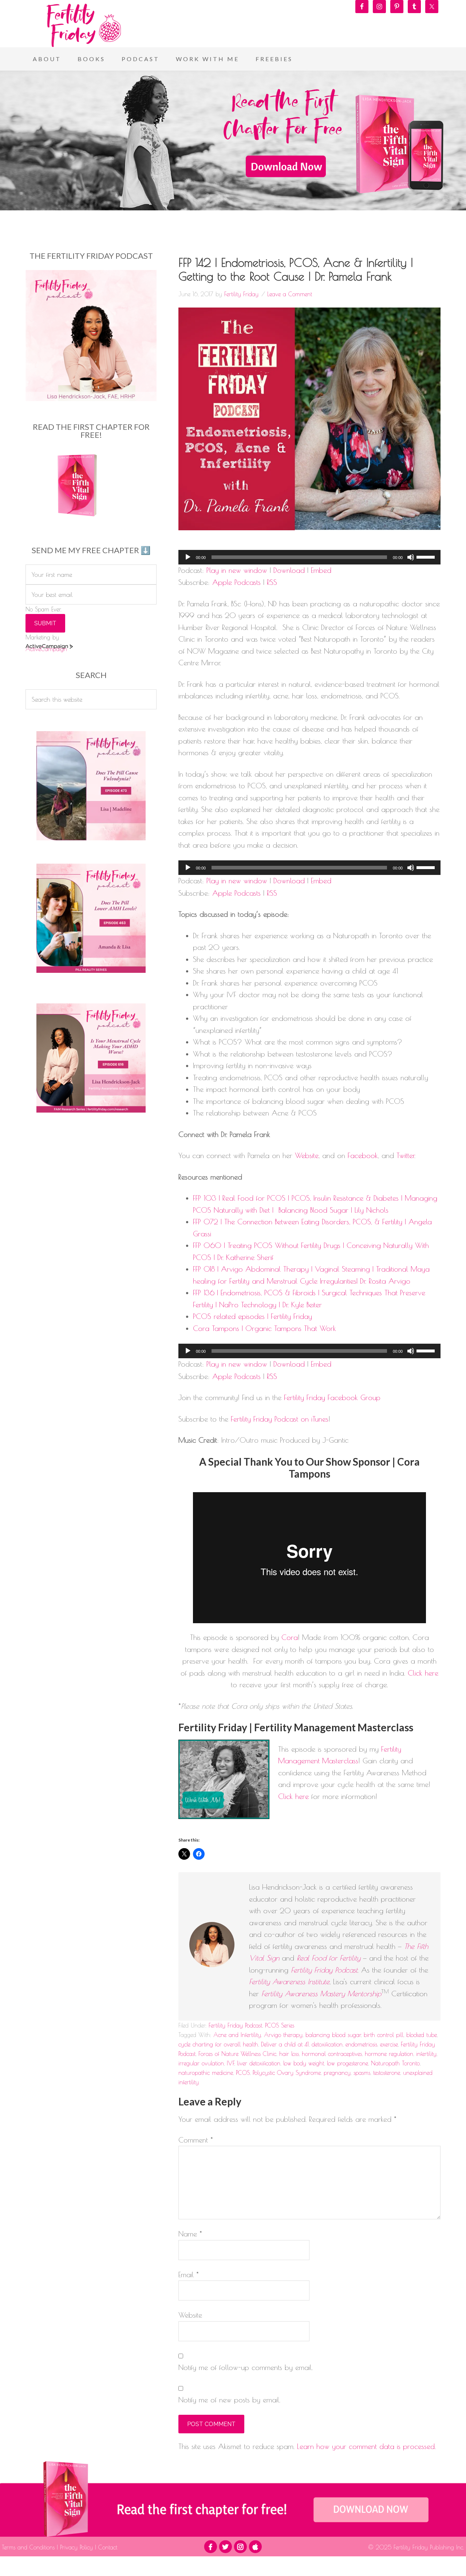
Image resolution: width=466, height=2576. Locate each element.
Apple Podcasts (236, 582)
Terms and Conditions (29, 2547)
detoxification (327, 2044)
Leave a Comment (290, 294)
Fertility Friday (84, 25)
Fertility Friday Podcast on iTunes (280, 1419)
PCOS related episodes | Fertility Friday (252, 1316)
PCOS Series (280, 2025)
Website (307, 1155)
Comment (196, 2140)
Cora (290, 1637)
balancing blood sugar (333, 2035)
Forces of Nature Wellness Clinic (237, 2054)
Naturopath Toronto (395, 2063)
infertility (426, 2054)
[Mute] (411, 557)
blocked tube (422, 2035)
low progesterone (347, 2063)
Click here (423, 1673)
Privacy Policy (76, 2547)
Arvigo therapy (283, 2035)
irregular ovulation (201, 2063)
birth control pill (384, 2035)
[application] (309, 557)
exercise (389, 2044)
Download (289, 570)
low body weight (304, 2063)
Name (190, 2234)
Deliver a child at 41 (285, 2044)
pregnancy (337, 2073)
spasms (362, 2073)
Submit (45, 623)
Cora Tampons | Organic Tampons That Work (264, 1328)
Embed (321, 570)
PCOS (243, 2073)
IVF (230, 2063)
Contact (107, 2547)
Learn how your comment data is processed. (366, 2446)
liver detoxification (259, 2063)
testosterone (387, 2073)
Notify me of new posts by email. (229, 2400)
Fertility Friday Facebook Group (332, 1397)
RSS (272, 582)
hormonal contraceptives (332, 2054)
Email (189, 2274)
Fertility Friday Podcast (235, 2025)
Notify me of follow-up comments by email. (246, 2367)
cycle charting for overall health (218, 2044)
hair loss (289, 2054)
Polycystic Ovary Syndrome (287, 2073)
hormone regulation (389, 2054)
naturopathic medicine (206, 2073)
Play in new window (237, 570)
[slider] (427, 556)
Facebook (363, 1155)
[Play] (188, 557)
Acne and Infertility (237, 2035)
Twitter (405, 1155)
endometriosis (361, 2044)
